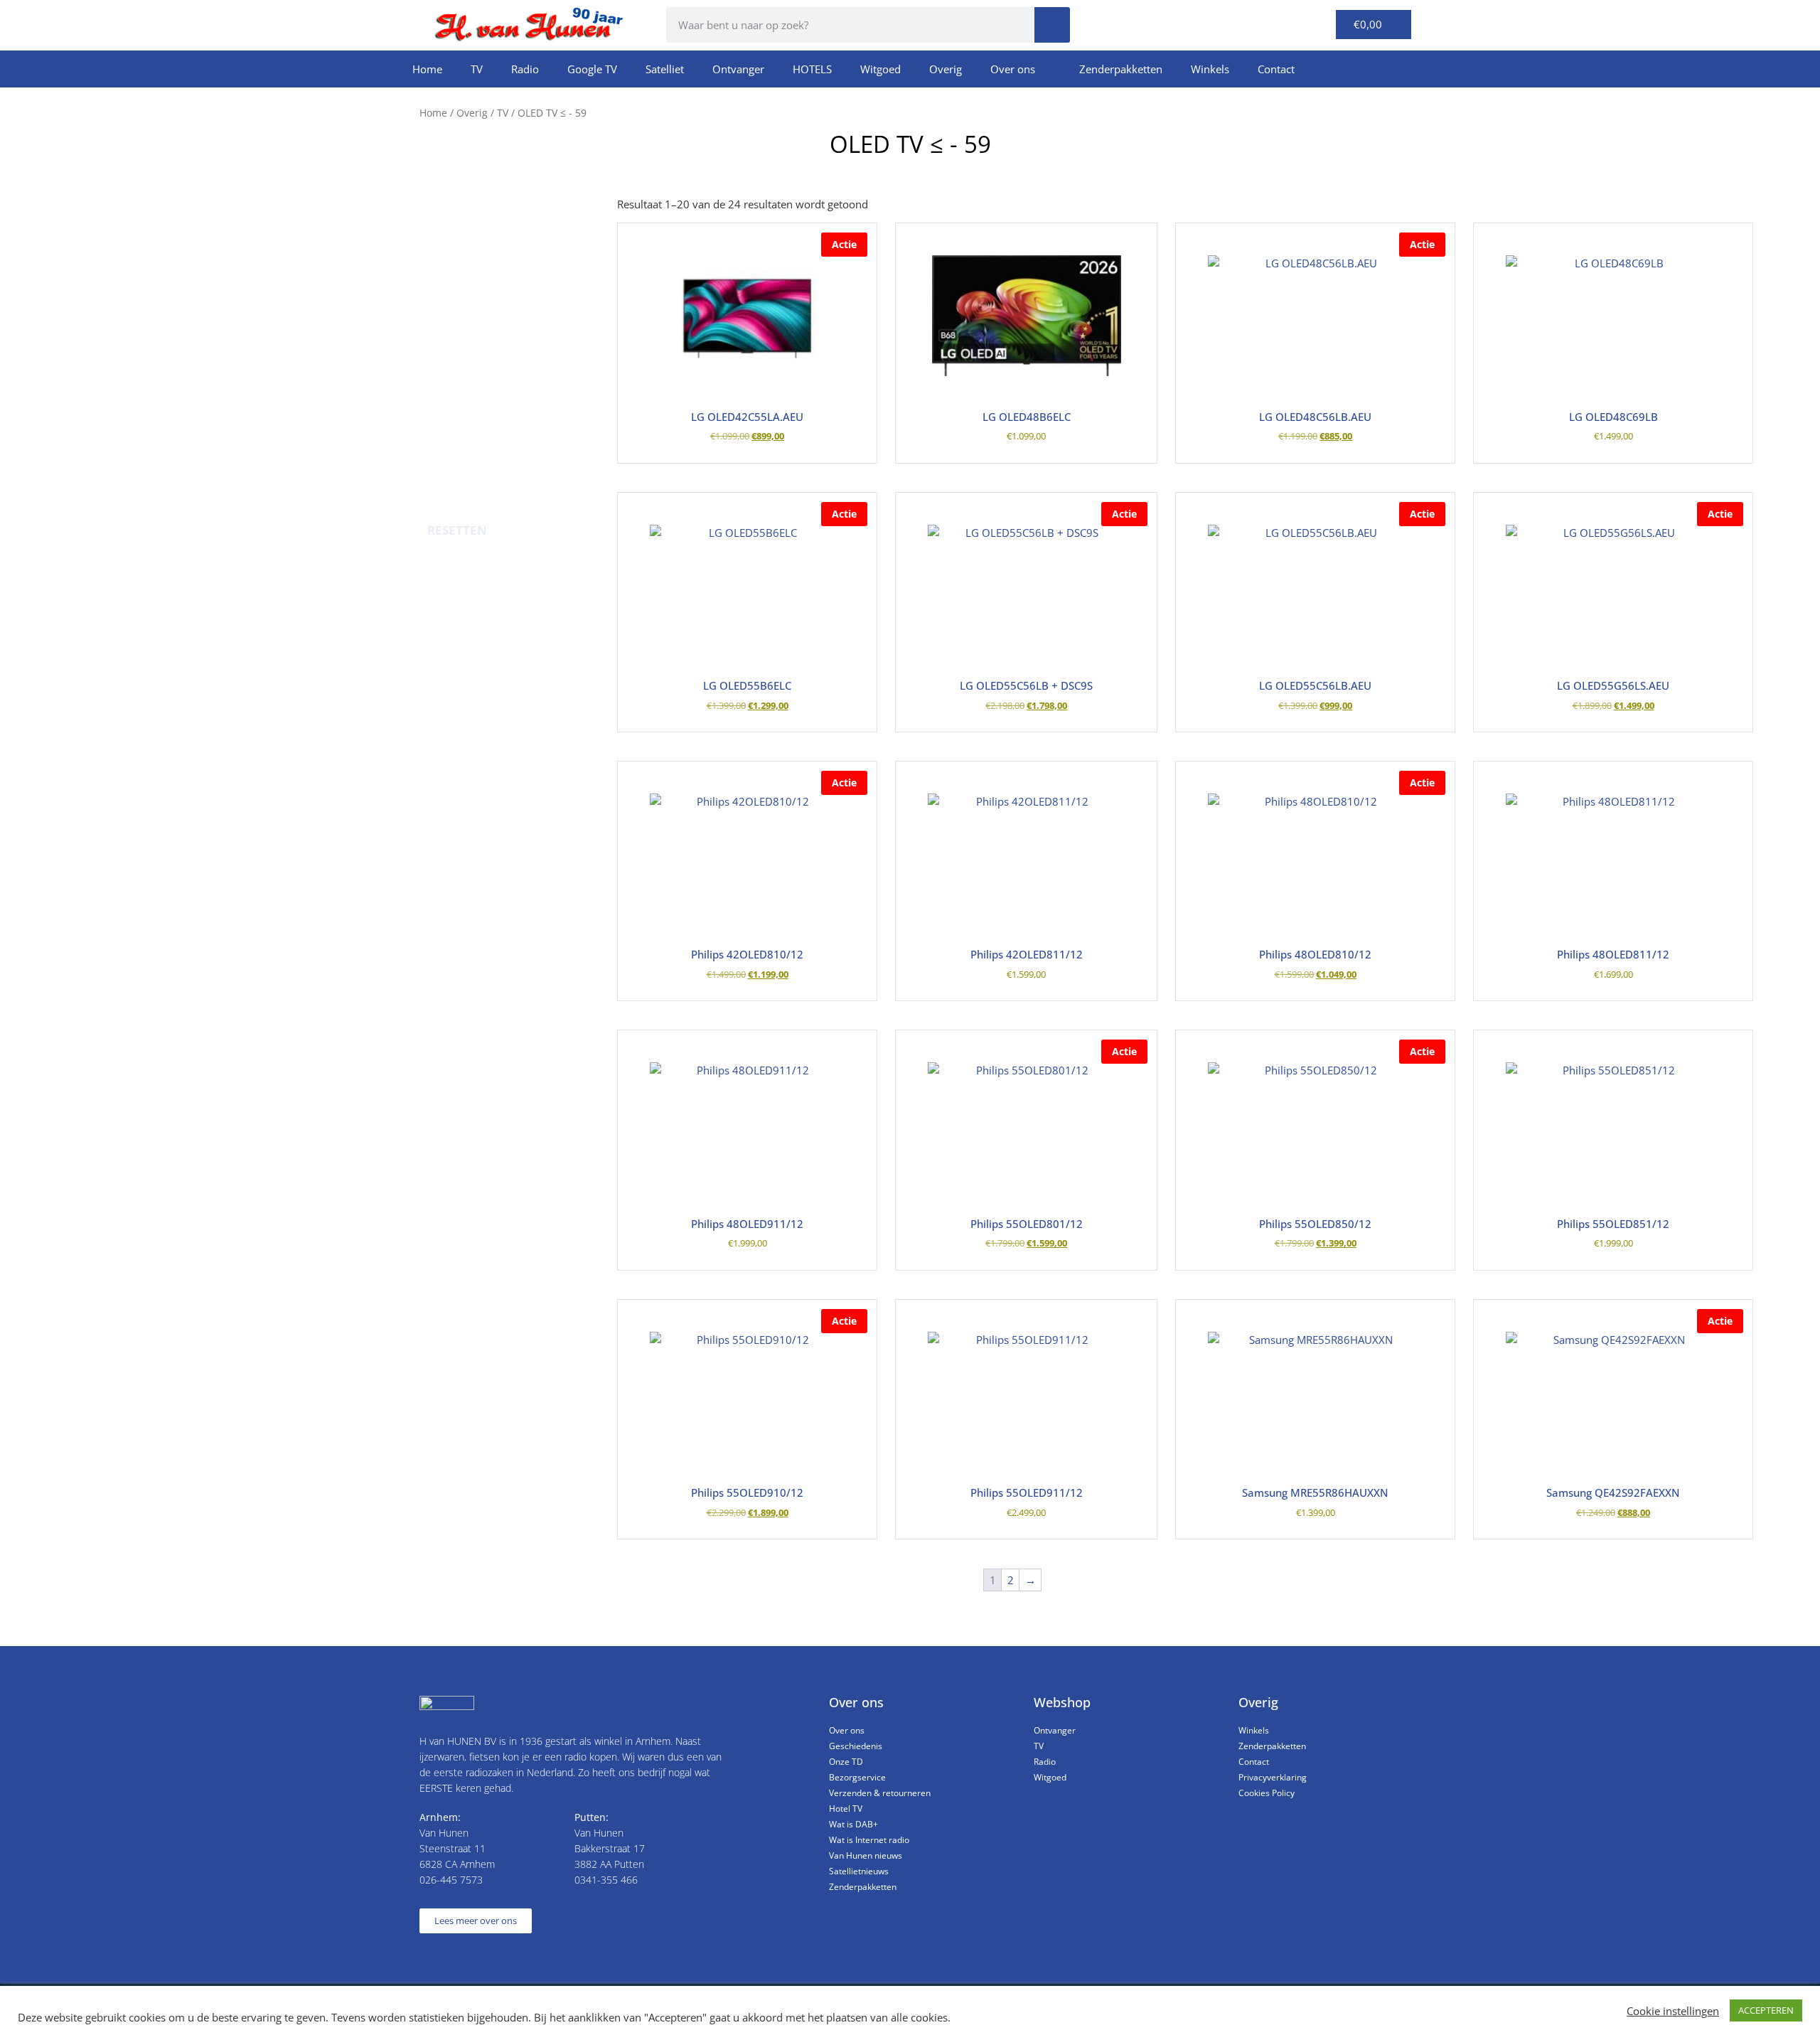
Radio (525, 69)
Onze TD (846, 1762)
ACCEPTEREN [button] (1766, 2010)
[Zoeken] (1052, 25)
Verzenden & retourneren (880, 1793)
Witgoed (880, 69)
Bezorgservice (857, 1777)
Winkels (1210, 69)
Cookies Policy (1267, 1793)
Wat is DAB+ (853, 1824)
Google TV (592, 69)
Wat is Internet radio (869, 1840)
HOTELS (812, 69)
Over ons (1013, 69)
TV (477, 69)
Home (427, 69)
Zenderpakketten (1121, 69)
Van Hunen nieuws (866, 1855)
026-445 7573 (451, 1880)
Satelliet (665, 69)
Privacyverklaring (1273, 1777)
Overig (946, 69)
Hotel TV (846, 1809)
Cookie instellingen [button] (1673, 2011)
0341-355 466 (606, 1880)
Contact (1276, 69)
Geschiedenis (856, 1746)
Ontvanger (738, 69)
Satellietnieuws (859, 1871)
